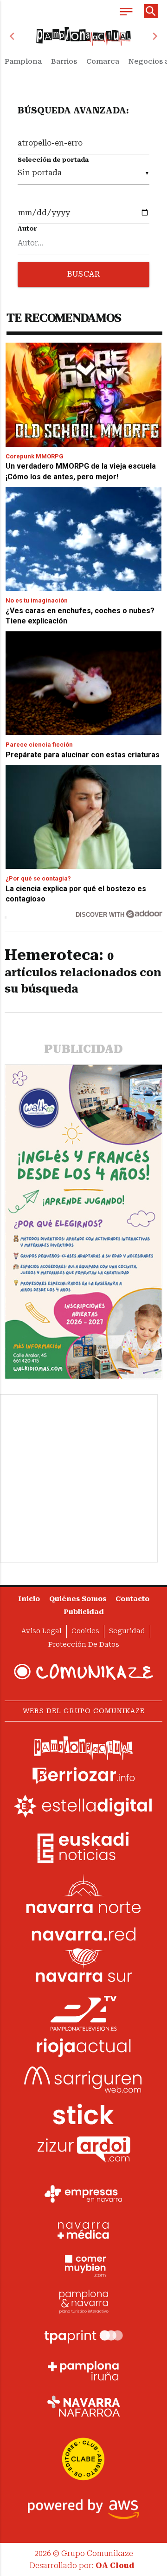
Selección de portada (53, 160)
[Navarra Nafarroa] (83, 2406)
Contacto (132, 1599)
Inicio (29, 1599)
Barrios (64, 61)
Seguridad (127, 1631)
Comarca (103, 61)
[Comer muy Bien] (83, 2265)
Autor (27, 228)
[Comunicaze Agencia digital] (83, 1672)
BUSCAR (83, 274)
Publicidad (84, 1612)
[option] (83, 36)
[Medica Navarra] (83, 2230)
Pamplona (23, 61)
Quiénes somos (78, 1599)
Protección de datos (84, 1645)
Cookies (85, 1631)
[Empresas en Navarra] (83, 2194)
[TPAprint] (83, 2336)
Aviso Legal (42, 1631)
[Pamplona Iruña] (83, 2371)
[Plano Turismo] (83, 2300)
